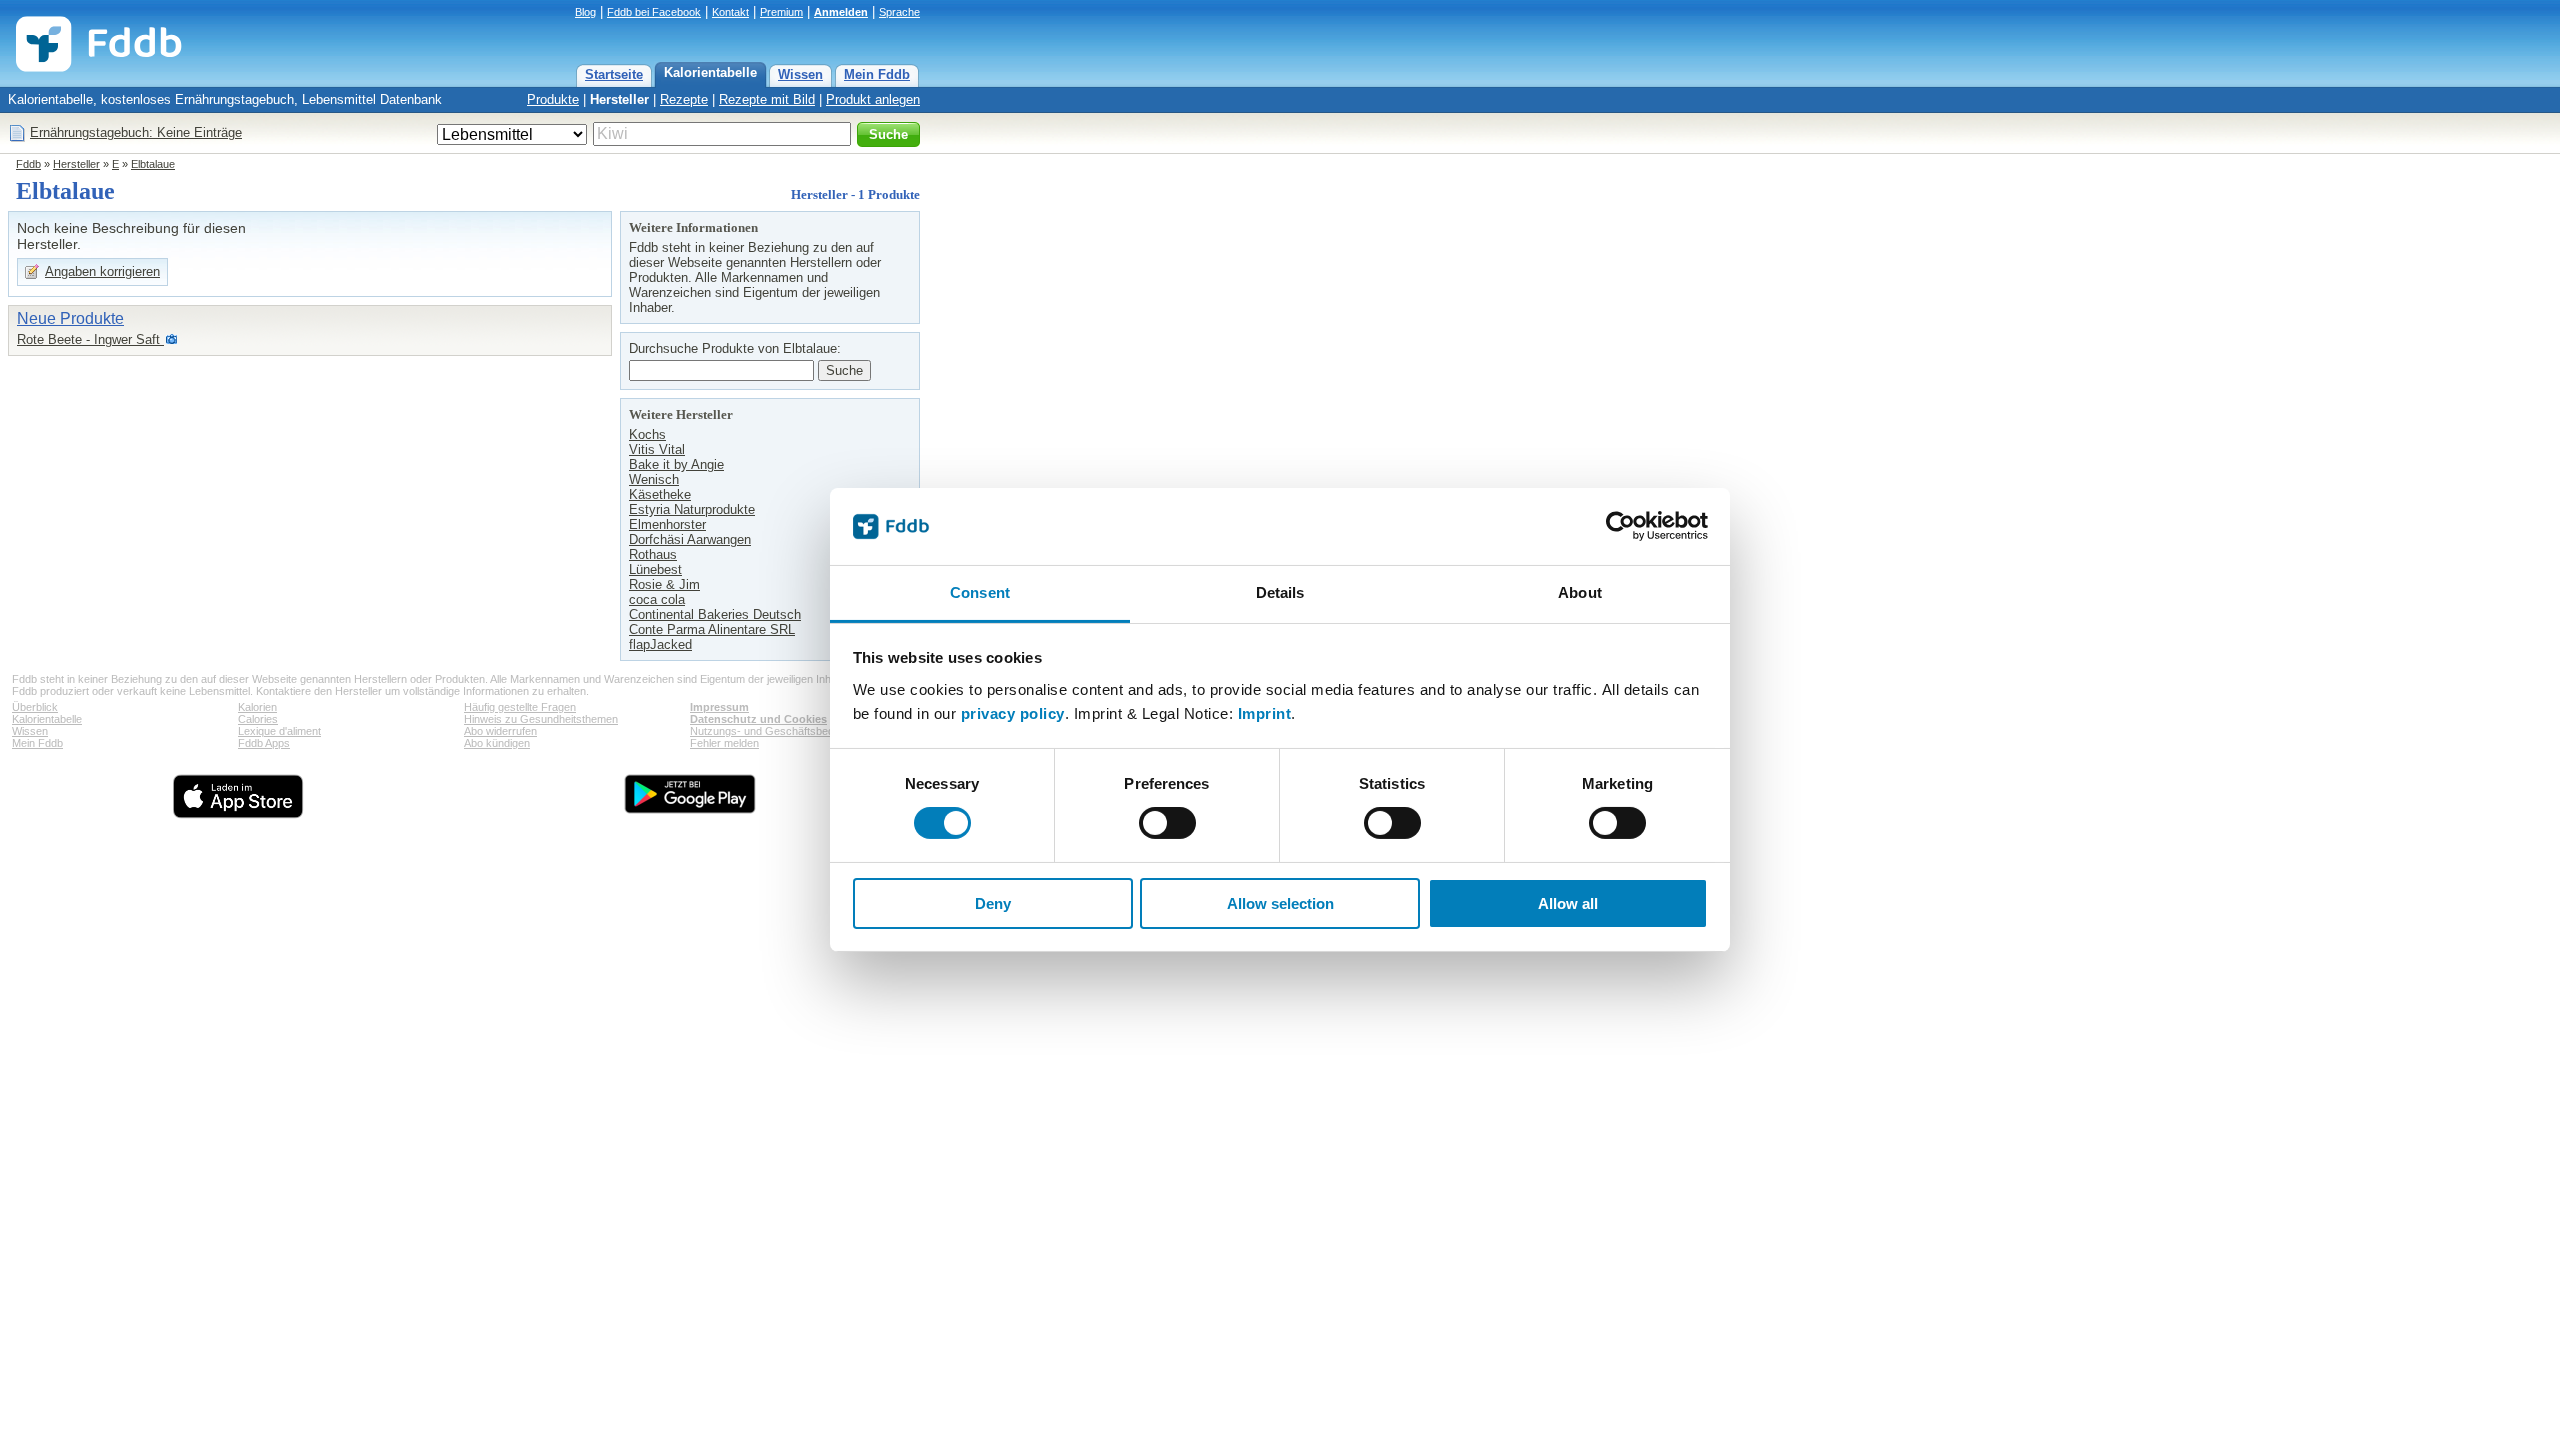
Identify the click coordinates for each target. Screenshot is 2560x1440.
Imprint (1265, 713)
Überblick (35, 707)
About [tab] (1580, 592)
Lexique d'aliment (279, 731)
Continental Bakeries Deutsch (715, 614)
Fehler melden (724, 743)
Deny (993, 903)
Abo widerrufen (500, 731)
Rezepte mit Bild (767, 99)
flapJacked (660, 644)
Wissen (800, 74)
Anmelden (841, 12)
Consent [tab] (980, 592)
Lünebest (655, 569)
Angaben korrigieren (102, 271)
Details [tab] (1280, 592)
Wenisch (654, 479)
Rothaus (653, 554)
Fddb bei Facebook (654, 12)
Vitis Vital (657, 449)
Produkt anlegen (873, 99)
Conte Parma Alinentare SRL (712, 629)
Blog (585, 12)
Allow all (1568, 903)
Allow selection (1280, 903)
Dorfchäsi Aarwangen (690, 539)
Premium (781, 12)
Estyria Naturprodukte (692, 509)
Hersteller (619, 99)
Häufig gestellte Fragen (520, 707)
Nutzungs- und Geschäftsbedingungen (784, 731)
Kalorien (257, 707)
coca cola (657, 599)
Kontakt (730, 12)
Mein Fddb (877, 74)
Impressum (719, 707)
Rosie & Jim (664, 584)
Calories (258, 719)
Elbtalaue (153, 164)
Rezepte (684, 99)
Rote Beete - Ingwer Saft (90, 339)
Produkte (553, 99)
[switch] (1167, 823)
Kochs (647, 434)
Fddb (28, 164)
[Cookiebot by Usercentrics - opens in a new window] (1620, 526)
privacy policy (1013, 713)
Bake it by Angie (676, 464)
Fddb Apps (264, 743)
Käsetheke (660, 494)
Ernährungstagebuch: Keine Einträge (136, 132)
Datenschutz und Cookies (758, 719)
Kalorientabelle (710, 72)
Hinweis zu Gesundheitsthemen (541, 719)
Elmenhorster (667, 524)
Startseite (614, 74)
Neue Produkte (70, 318)
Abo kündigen (497, 743)
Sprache (899, 12)
